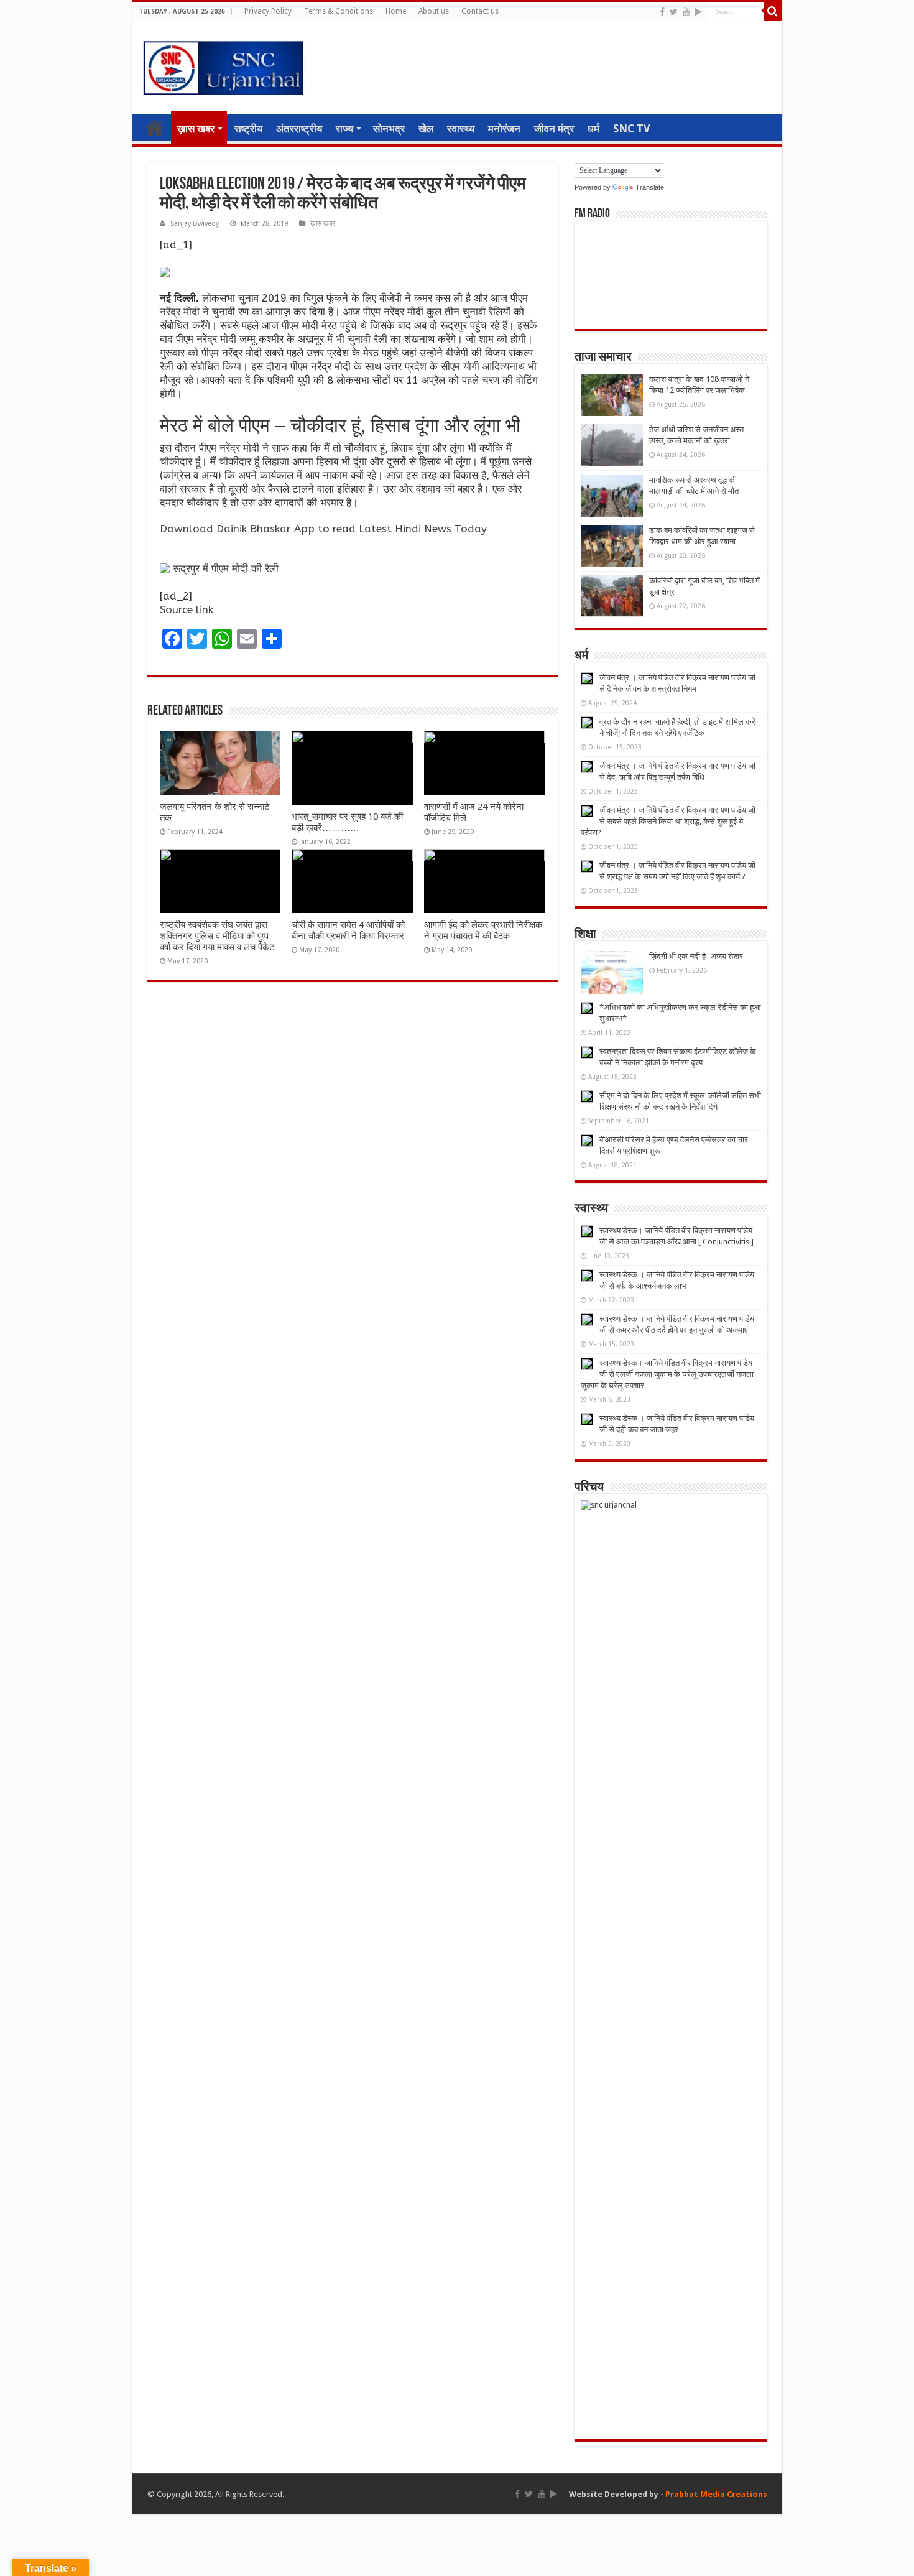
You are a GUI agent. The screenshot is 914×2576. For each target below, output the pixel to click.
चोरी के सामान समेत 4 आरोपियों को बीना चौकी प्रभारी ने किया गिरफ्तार (348, 930)
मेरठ (329, 325)
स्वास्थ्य (461, 129)
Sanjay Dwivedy (195, 224)
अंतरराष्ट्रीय (299, 129)
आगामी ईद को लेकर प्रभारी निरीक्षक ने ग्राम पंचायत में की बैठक (483, 930)
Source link (187, 609)
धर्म (593, 129)
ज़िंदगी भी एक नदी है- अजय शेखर (696, 956)
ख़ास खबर (196, 129)
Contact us (480, 11)
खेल (426, 129)
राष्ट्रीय (248, 129)
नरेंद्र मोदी (180, 312)
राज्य (344, 129)
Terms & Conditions (339, 11)
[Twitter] (674, 12)
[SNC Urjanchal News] (223, 65)
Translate (650, 187)
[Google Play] (699, 12)
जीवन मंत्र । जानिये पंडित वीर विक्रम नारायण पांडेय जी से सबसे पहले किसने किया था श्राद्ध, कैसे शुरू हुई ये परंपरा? (668, 821)
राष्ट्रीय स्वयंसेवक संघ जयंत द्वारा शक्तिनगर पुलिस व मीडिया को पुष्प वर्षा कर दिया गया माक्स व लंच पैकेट (217, 936)
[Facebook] (662, 12)
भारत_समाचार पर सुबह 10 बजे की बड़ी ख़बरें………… (347, 822)
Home (396, 11)
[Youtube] (686, 12)
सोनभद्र (389, 129)
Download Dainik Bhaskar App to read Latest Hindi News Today (323, 529)
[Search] (773, 11)
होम (155, 127)
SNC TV (631, 129)
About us (434, 11)
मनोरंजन (504, 129)
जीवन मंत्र (554, 129)
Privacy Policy (268, 11)
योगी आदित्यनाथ (494, 366)
